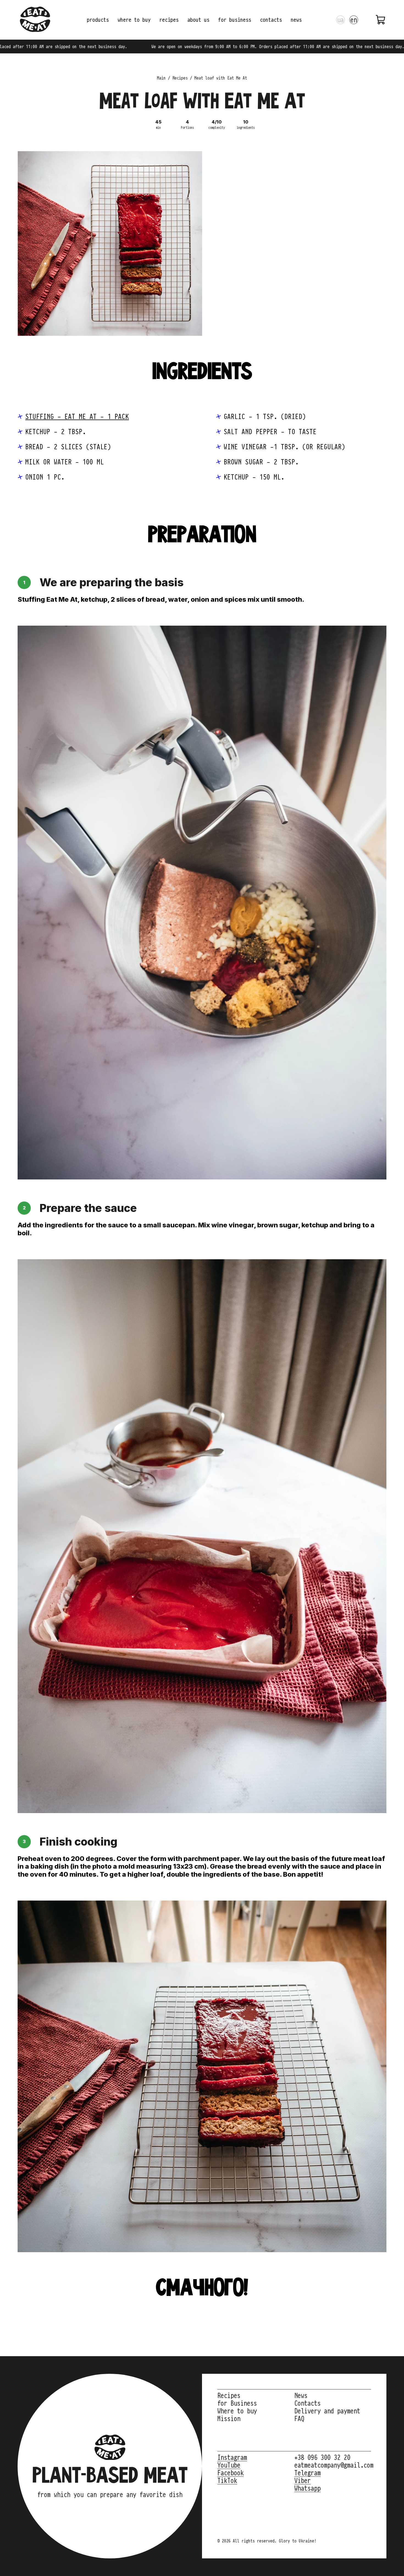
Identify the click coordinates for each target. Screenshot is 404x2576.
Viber (303, 2481)
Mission (229, 2419)
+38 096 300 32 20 (322, 2457)
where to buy (134, 20)
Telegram (308, 2473)
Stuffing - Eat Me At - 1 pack (77, 416)
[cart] (381, 20)
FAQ (299, 2419)
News (301, 2396)
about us (198, 20)
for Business (237, 2403)
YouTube (229, 2465)
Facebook (231, 2473)
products (98, 20)
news (296, 20)
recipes (169, 20)
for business (235, 20)
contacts (271, 20)
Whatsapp (308, 2488)
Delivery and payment (327, 2411)
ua (341, 20)
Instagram (232, 2457)
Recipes (229, 2396)
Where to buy (237, 2411)
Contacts (308, 2403)
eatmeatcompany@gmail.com (334, 2465)
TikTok (227, 2481)
